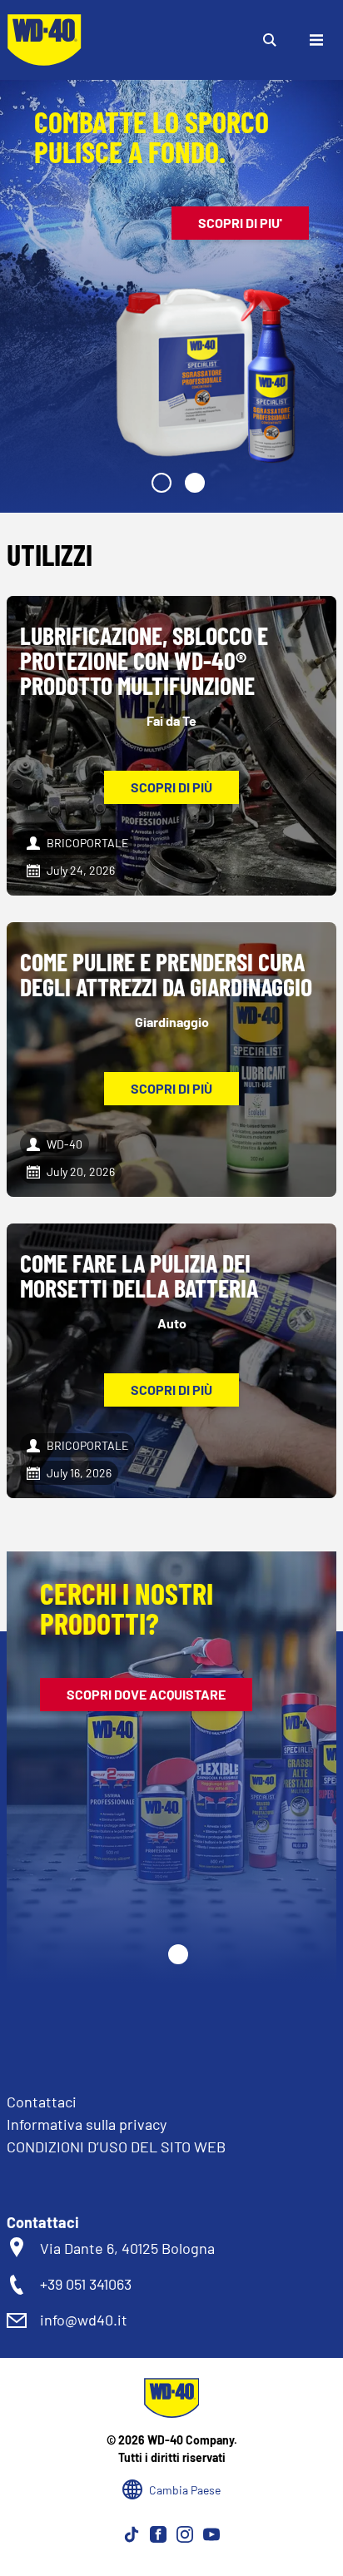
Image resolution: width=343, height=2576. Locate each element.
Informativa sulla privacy (87, 2124)
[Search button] (270, 40)
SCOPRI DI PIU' (240, 223)
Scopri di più (171, 787)
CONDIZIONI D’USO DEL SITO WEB (116, 2147)
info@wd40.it (84, 2320)
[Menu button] (316, 40)
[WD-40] (44, 40)
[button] (162, 483)
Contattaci (42, 2102)
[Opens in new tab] (132, 2534)
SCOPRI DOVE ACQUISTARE (146, 1694)
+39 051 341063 (86, 2284)
